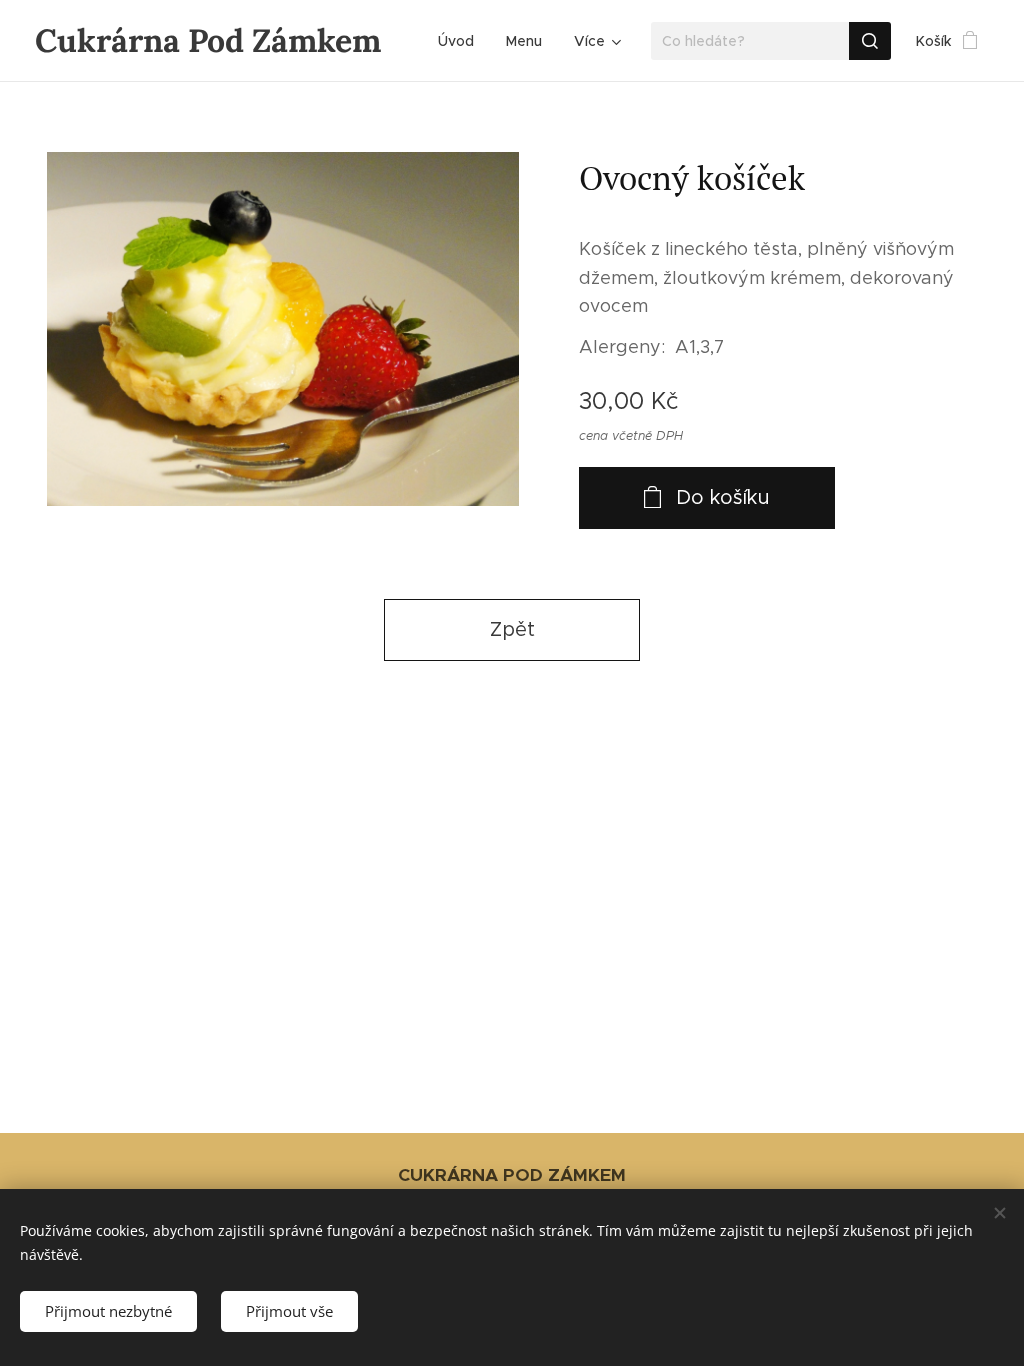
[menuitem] (461, 41)
